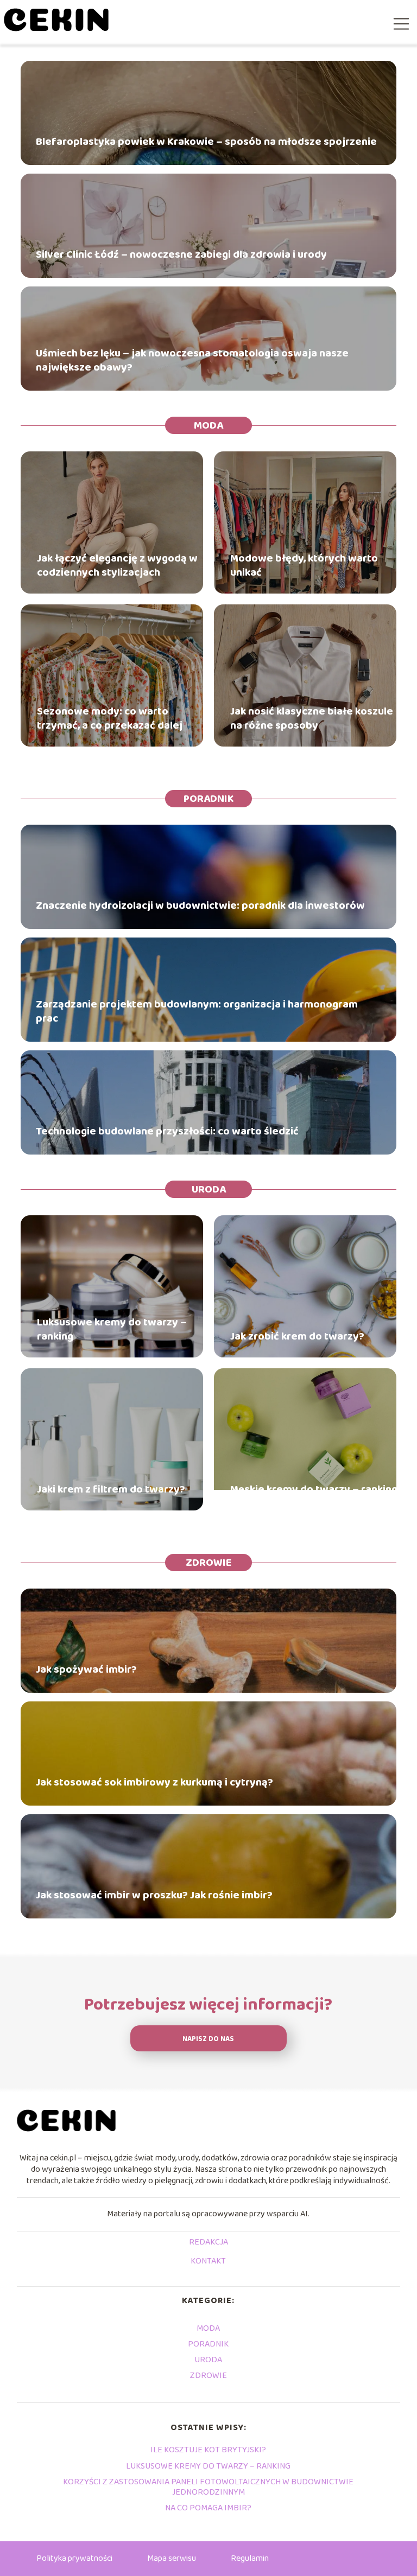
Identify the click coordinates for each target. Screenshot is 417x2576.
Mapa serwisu (172, 2558)
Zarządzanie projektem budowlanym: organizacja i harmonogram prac (197, 1011)
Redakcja (208, 2243)
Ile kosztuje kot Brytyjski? (208, 2450)
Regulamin (250, 2558)
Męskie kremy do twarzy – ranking (314, 1489)
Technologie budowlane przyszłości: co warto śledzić (167, 1131)
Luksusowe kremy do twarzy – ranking (112, 1329)
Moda (208, 425)
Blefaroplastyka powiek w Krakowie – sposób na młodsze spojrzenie (206, 142)
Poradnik (209, 799)
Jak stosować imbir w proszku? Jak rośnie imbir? (154, 1895)
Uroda (209, 1189)
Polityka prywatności (74, 2558)
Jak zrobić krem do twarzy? (297, 1336)
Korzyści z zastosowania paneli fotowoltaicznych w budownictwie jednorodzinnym (208, 2487)
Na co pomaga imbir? (208, 2508)
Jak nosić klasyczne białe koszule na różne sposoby (312, 718)
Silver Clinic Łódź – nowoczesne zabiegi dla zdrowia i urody (181, 254)
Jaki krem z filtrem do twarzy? (111, 1489)
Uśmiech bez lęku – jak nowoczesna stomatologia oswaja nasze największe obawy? (192, 360)
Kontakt (208, 2262)
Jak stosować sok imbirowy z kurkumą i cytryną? (154, 1782)
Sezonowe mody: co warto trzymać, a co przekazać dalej (110, 718)
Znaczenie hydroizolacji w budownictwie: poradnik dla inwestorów (200, 906)
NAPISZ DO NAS (208, 2039)
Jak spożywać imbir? (86, 1669)
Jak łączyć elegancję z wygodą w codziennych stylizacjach (117, 565)
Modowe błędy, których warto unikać (304, 565)
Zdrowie (208, 1563)
